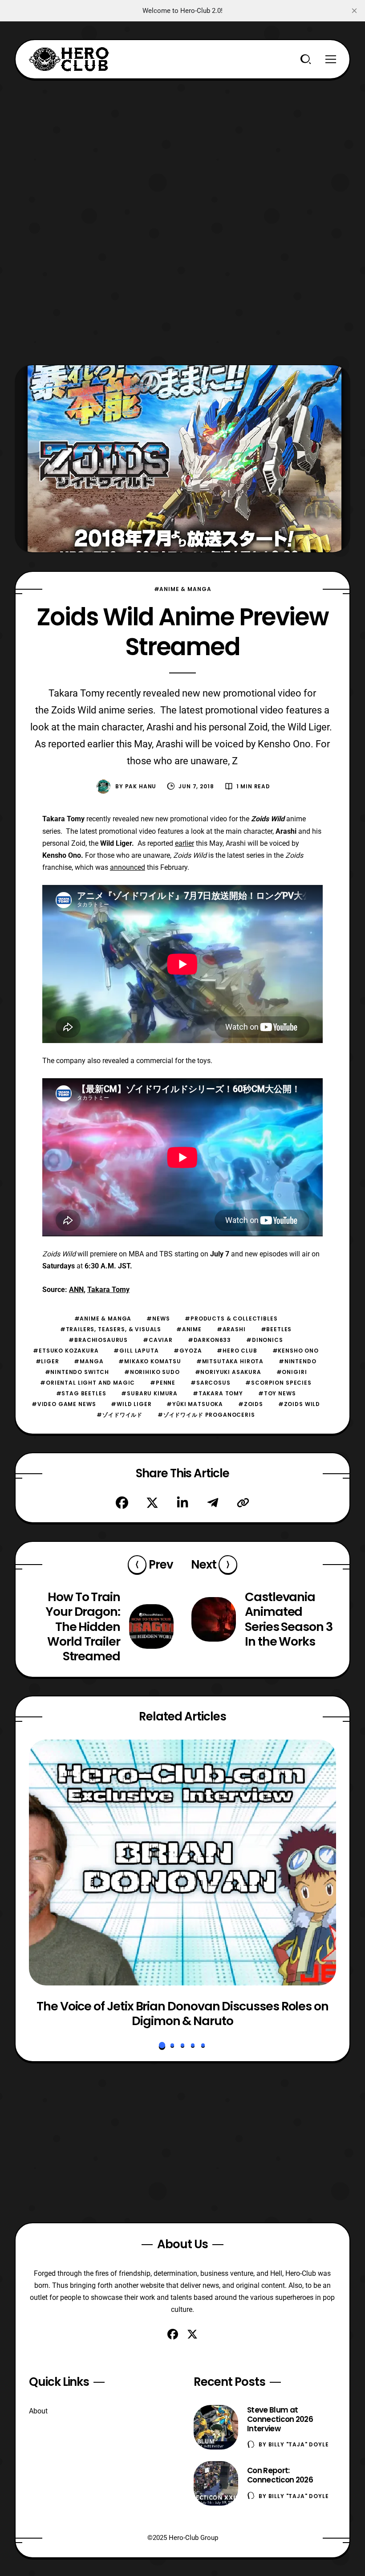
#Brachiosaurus (98, 1340)
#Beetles (276, 1329)
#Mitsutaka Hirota (230, 1361)
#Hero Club (237, 1351)
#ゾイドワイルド (120, 1415)
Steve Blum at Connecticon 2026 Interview (280, 2419)
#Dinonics (265, 1340)
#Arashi (231, 1329)
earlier (185, 843)
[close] (354, 11)
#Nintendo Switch (77, 1372)
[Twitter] (152, 1503)
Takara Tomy (108, 1290)
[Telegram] (213, 1503)
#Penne (163, 1383)
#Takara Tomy (218, 1393)
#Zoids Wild (299, 1404)
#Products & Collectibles (231, 1319)
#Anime (189, 1329)
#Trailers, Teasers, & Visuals (111, 1329)
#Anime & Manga (183, 589)
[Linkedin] (182, 1503)
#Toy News (277, 1393)
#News (158, 1319)
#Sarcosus (211, 1383)
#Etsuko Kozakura (66, 1351)
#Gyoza (188, 1351)
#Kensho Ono (296, 1351)
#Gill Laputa (136, 1351)
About (38, 2411)
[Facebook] (122, 1503)
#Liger (47, 1361)
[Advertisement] (182, 142)
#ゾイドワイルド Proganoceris (206, 1415)
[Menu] (331, 59)
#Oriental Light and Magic (87, 1383)
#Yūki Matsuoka (195, 1404)
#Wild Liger (131, 1404)
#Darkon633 (209, 1340)
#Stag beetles (81, 1393)
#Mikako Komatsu (150, 1361)
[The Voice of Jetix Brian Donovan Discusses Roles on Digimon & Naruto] (182, 1863)
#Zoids (251, 1404)
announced (128, 867)
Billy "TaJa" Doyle (299, 2444)
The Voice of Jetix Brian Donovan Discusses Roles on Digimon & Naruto (182, 2014)
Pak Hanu (141, 786)
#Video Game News (64, 1404)
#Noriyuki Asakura (228, 1372)
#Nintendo (298, 1361)
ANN (76, 1290)
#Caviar (158, 1340)
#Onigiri (292, 1372)
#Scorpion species (278, 1383)
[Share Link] (243, 1503)
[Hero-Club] (69, 59)
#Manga (89, 1361)
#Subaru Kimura (149, 1393)
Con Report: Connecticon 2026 (280, 2475)
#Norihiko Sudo (152, 1372)
